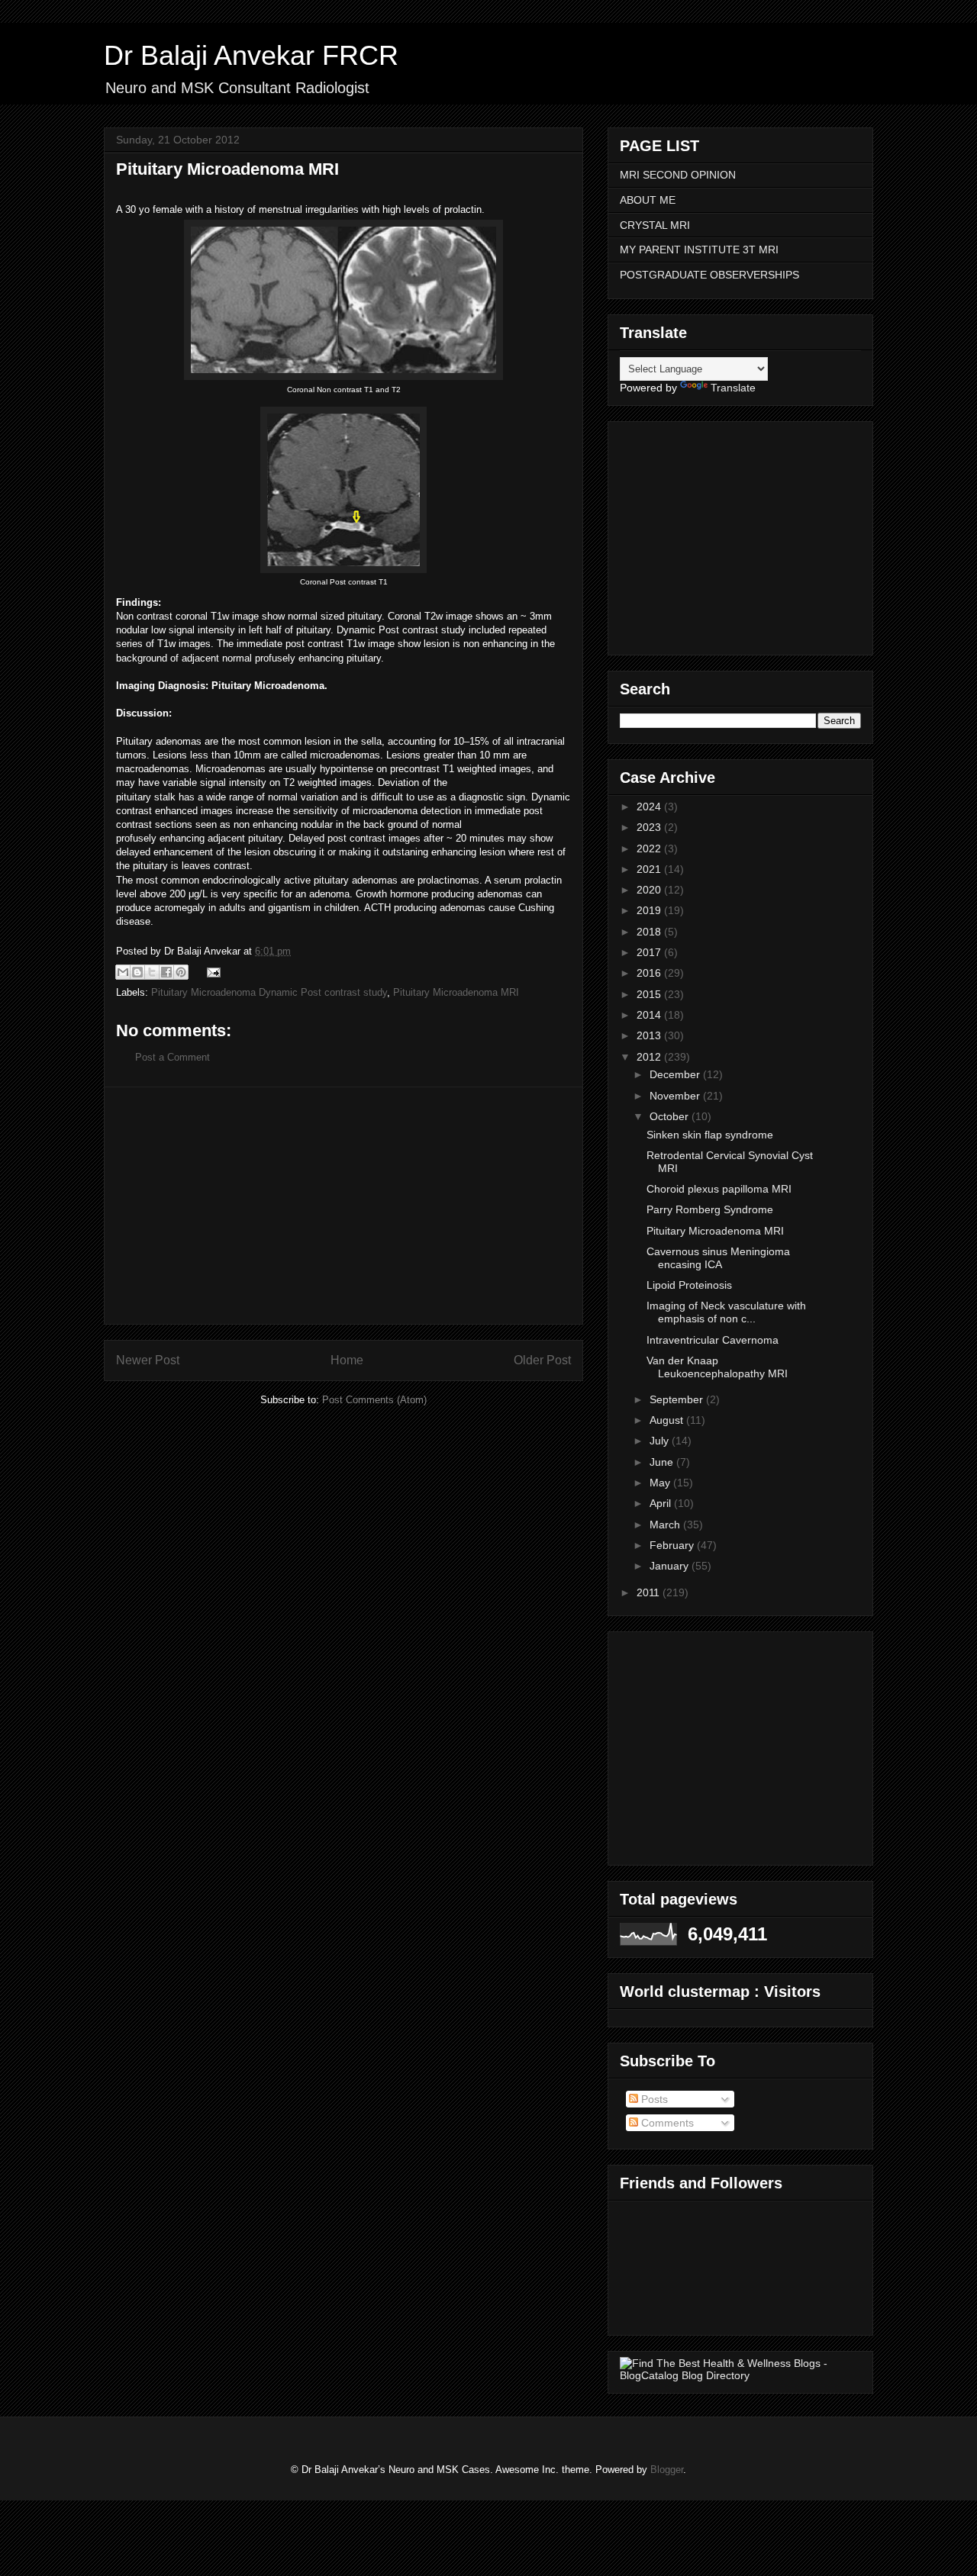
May (661, 1483)
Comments (666, 2123)
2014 (650, 1015)
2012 (650, 1057)
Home (347, 1360)
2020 (650, 890)
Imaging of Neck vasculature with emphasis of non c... (726, 1312)
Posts (653, 2099)
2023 (650, 827)
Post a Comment (173, 1057)
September (678, 1399)
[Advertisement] (343, 1206)
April (662, 1503)
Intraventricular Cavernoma (713, 1340)
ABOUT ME (648, 200)
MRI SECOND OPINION (678, 175)
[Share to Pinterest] (181, 972)
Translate (733, 388)
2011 (650, 1592)
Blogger (667, 2470)
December (676, 1074)
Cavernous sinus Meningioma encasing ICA (718, 1258)
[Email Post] (211, 972)
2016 (650, 973)
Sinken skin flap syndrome (710, 1135)
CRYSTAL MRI (655, 225)
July (661, 1441)
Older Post (542, 1360)
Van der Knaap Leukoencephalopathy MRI (717, 1367)
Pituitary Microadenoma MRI (456, 992)
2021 (650, 869)
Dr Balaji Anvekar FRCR (251, 55)
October (671, 1116)
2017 (650, 952)
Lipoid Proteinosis (689, 1285)
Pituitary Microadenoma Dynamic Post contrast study (269, 992)
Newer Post (148, 1360)
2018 (650, 932)
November (676, 1096)
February (673, 1545)
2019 (650, 910)
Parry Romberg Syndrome (710, 1209)
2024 (650, 807)
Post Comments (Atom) (374, 1400)
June (663, 1462)
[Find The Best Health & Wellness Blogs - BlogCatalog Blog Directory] (740, 2375)
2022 (650, 848)
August (668, 1420)
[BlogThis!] (137, 972)
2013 (650, 1035)
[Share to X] (152, 972)
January (671, 1566)
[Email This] (123, 972)
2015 (650, 994)
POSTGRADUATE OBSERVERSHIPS (709, 275)
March (666, 1525)
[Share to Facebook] (166, 972)
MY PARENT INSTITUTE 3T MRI (699, 250)
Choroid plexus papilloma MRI (719, 1189)
